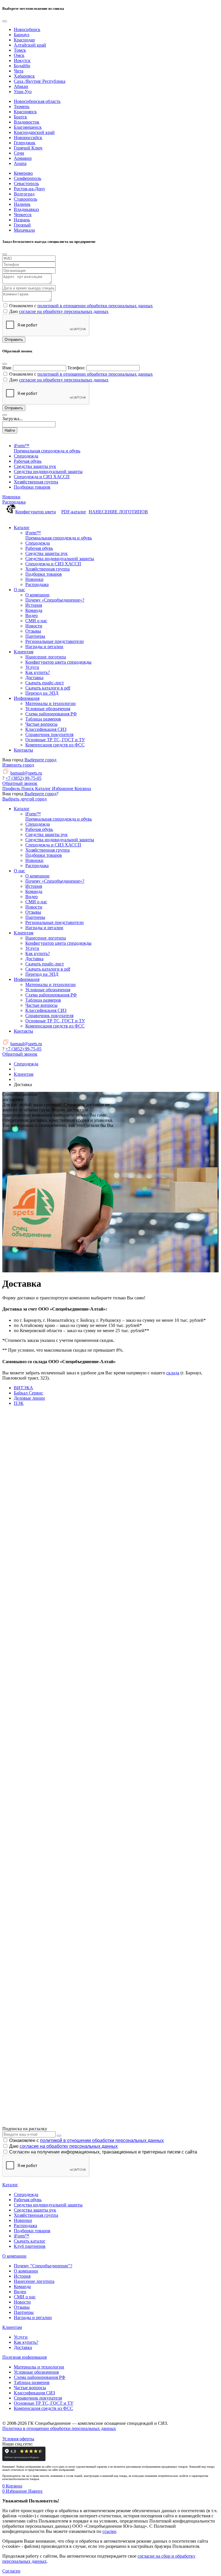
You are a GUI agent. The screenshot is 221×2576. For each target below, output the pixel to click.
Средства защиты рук (35, 2210)
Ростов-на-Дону (29, 189)
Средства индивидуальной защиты (48, 2205)
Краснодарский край (34, 132)
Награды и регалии (33, 2317)
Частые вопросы (30, 2388)
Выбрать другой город (24, 799)
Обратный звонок (20, 783)
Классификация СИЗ (34, 2393)
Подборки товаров (32, 2231)
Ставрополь (25, 199)
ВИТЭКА (23, 1388)
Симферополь (27, 178)
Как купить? (26, 2342)
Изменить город (18, 765)
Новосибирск (27, 29)
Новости (22, 2302)
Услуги (21, 2337)
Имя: (7, 368)
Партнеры (24, 2312)
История (22, 2276)
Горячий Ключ (28, 148)
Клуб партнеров (30, 2246)
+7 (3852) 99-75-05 (23, 778)
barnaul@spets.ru (26, 773)
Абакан (21, 86)
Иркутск (22, 60)
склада (173, 1373)
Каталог (10, 2185)
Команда (22, 2286)
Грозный (22, 225)
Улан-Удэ (23, 92)
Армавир (23, 158)
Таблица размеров (32, 2382)
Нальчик (22, 204)
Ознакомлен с (86, 2140)
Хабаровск (24, 76)
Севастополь (26, 184)
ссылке (109, 2531)
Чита (19, 71)
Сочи (19, 153)
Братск (20, 117)
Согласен (11, 2571)
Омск (19, 55)
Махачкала (24, 230)
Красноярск (25, 112)
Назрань (22, 220)
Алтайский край (30, 45)
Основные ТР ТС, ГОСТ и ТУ (44, 2403)
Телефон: (76, 368)
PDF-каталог (74, 512)
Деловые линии (29, 1398)
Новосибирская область (37, 101)
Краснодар (24, 40)
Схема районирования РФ (40, 2377)
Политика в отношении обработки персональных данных (59, 2428)
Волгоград (24, 194)
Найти (10, 430)
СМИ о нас (25, 2297)
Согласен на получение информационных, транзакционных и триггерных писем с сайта (103, 2152)
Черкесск (23, 215)
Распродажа (14, 502)
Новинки (11, 497)
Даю (63, 2146)
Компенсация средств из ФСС (43, 2408)
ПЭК (19, 1403)
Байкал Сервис (28, 1393)
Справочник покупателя (38, 2398)
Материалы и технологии (39, 2367)
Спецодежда (26, 2194)
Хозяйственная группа (36, 2215)
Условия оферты (18, 2439)
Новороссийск (28, 138)
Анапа (20, 163)
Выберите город (40, 760)
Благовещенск (28, 127)
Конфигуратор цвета (36, 512)
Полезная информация (24, 2357)
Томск (20, 50)
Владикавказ (26, 209)
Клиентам (12, 2327)
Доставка (23, 2347)
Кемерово (23, 173)
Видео (20, 2292)
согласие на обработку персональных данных (64, 311)
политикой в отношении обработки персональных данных (95, 306)
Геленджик (25, 143)
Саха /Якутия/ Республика (40, 81)
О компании (14, 2256)
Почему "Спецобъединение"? (43, 2266)
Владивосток (27, 122)
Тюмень (22, 106)
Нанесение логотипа (34, 2281)
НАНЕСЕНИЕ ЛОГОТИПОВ (118, 512)
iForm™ (22, 2236)
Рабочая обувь (28, 2200)
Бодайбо (22, 66)
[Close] (5, 21)
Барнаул (22, 35)
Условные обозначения (36, 2372)
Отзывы (22, 2307)
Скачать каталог (30, 2241)
